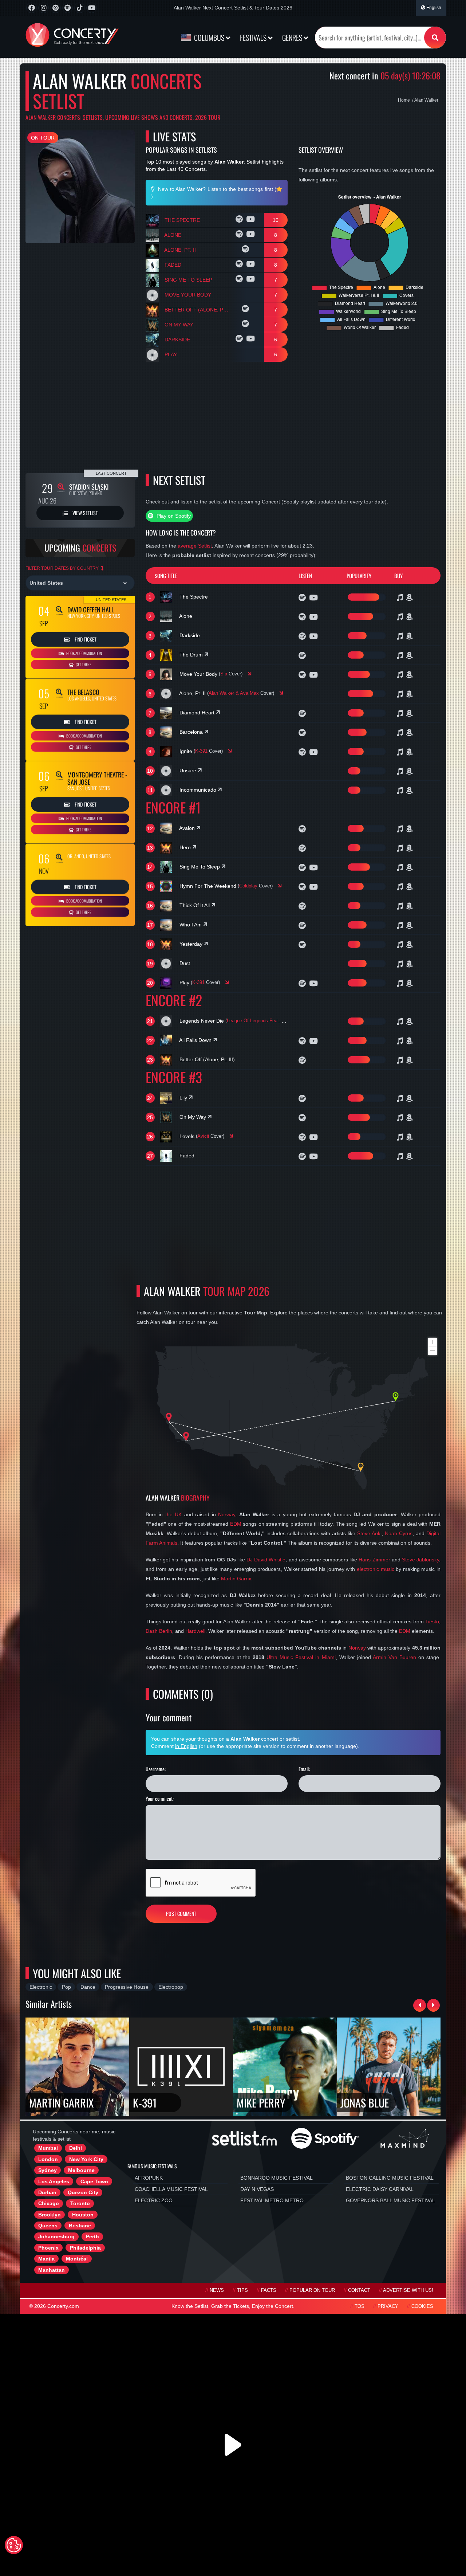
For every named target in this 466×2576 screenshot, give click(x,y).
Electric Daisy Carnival (380, 2189)
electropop (171, 1987)
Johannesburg (56, 2236)
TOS (360, 2306)
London (48, 2159)
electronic (41, 1987)
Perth (92, 2236)
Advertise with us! (408, 2290)
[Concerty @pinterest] (56, 8)
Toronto (80, 2203)
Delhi (76, 2148)
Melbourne (81, 2170)
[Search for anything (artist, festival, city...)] (435, 38)
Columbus (209, 38)
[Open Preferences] (14, 2545)
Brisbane (80, 2226)
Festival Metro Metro (272, 2200)
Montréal (77, 2259)
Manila (46, 2259)
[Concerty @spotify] (68, 8)
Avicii (203, 1136)
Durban (47, 2192)
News (217, 2290)
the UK (174, 1514)
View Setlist (85, 513)
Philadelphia (85, 2248)
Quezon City (83, 2192)
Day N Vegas (257, 2189)
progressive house (127, 1987)
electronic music (376, 1569)
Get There (83, 664)
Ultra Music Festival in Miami (301, 1657)
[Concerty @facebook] (31, 8)
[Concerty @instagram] (44, 8)
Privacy (388, 2306)
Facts (269, 2290)
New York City (86, 2159)
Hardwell (195, 1631)
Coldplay (248, 886)
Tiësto (432, 1622)
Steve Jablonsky (420, 1560)
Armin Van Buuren (394, 1657)
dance (88, 1987)
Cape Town (94, 2181)
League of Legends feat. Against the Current (275, 1021)
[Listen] (240, 220)
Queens (48, 2226)
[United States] (80, 583)
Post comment (181, 1914)
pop (66, 1987)
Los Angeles (54, 2181)
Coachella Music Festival (171, 2189)
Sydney (48, 2170)
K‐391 (201, 751)
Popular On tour (312, 2290)
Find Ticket (85, 639)
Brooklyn (50, 2215)
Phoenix (48, 2248)
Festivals (254, 38)
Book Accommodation (84, 653)
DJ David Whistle (266, 1560)
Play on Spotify (173, 516)
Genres (293, 38)
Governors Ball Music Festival (390, 2200)
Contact (359, 2290)
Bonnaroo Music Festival (277, 2178)
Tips (242, 2290)
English (433, 8)
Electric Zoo (154, 2200)
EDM (236, 1524)
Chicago (49, 2203)
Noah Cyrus (399, 1533)
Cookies (422, 2306)
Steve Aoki (369, 1533)
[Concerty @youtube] (92, 8)
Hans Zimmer (374, 1560)
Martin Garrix (236, 1579)
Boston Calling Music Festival (390, 2178)
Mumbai (48, 2148)
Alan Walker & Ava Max (234, 693)
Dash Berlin (159, 1631)
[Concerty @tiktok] (80, 8)
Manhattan (52, 2270)
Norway (227, 1514)
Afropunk (149, 2178)
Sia (224, 674)
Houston (83, 2215)
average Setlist (195, 546)
